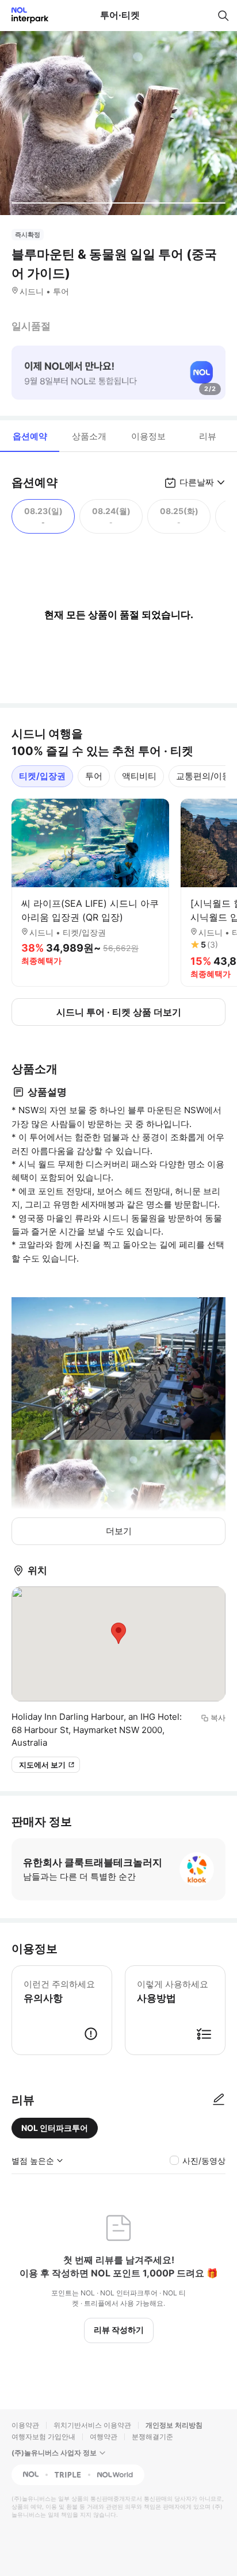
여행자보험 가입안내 (43, 2437)
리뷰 (208, 436)
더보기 (119, 1531)
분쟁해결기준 (152, 2437)
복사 (218, 1718)
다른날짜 (197, 482)
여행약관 (104, 2437)
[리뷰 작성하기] (219, 2100)
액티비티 (139, 776)
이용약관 (25, 2425)
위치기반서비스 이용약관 (92, 2425)
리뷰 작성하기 (119, 2330)
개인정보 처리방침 (174, 2425)
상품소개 (89, 436)
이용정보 (148, 436)
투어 (94, 776)
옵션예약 (30, 436)
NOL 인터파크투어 (55, 2128)
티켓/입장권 (42, 776)
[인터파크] (25, 15)
